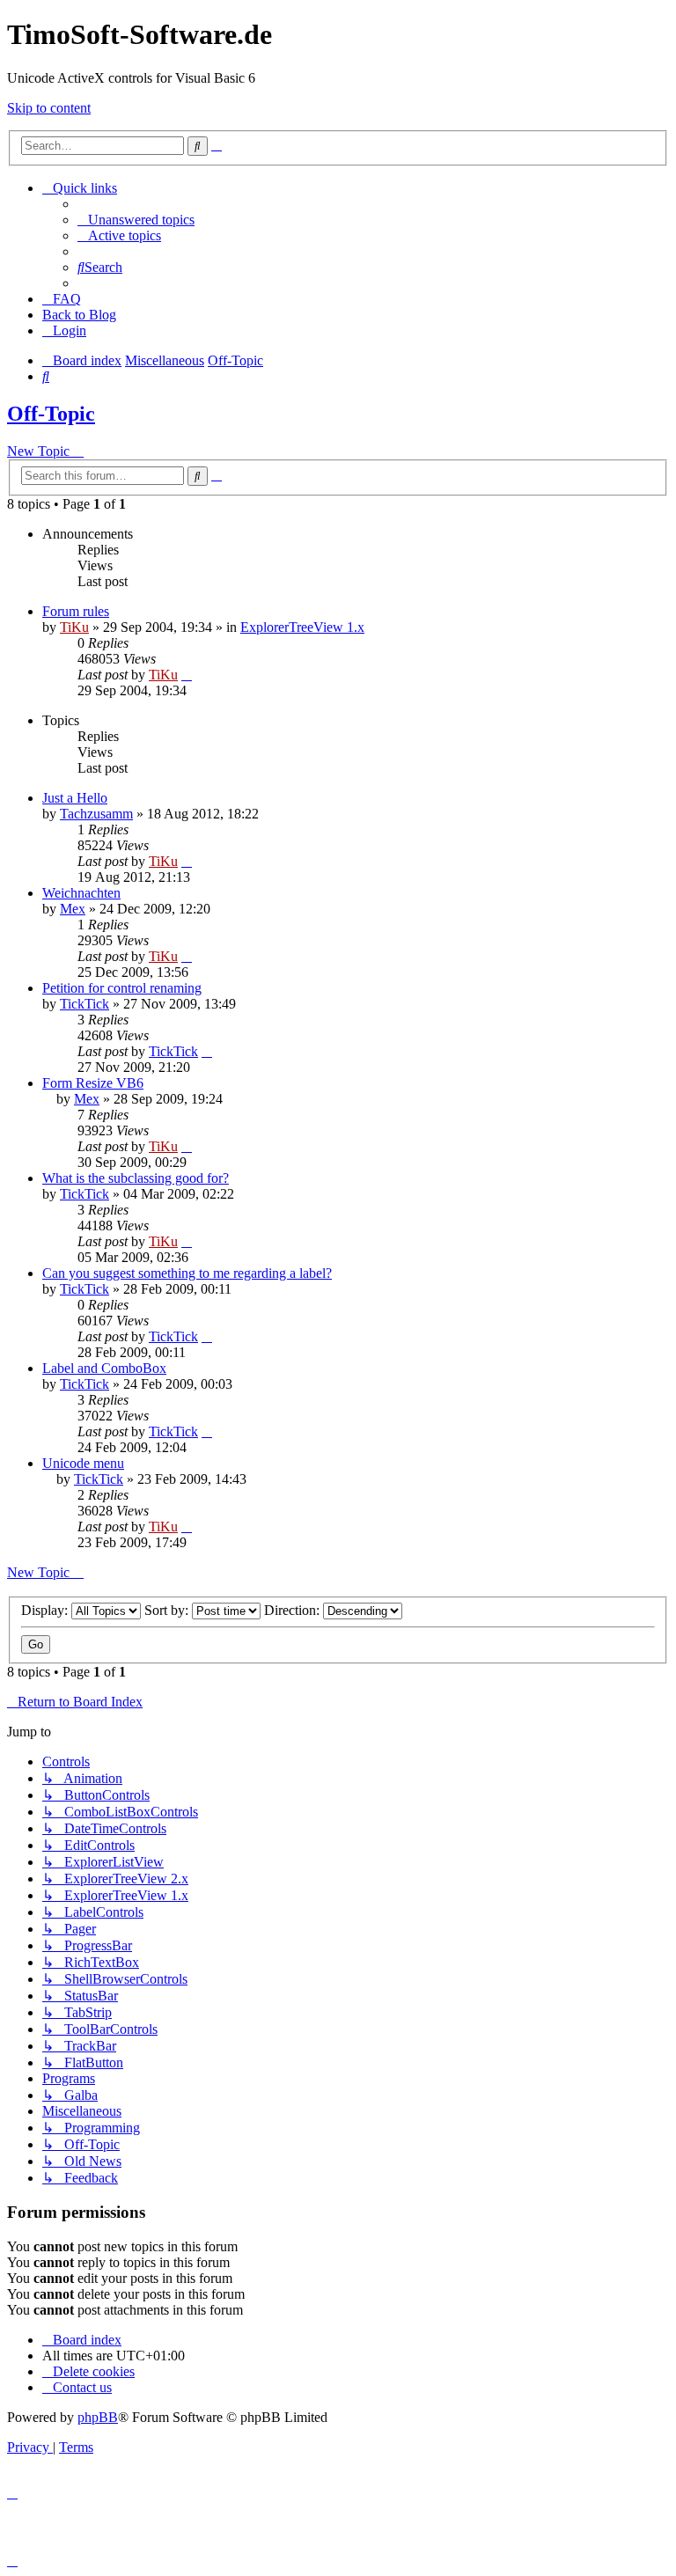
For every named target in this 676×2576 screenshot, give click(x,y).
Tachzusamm (96, 814)
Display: (46, 1610)
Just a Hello (75, 798)
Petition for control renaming (122, 988)
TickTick (84, 1004)
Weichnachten (81, 893)
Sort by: (168, 1610)
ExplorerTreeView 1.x (302, 627)
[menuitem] (136, 220)
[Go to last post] (187, 675)
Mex (73, 909)
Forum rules (76, 611)
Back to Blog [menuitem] (79, 315)
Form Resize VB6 (93, 1083)
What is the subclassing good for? (136, 1178)
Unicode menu (83, 1463)
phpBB (98, 2417)
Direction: (294, 1610)
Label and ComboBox (104, 1368)
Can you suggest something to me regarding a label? (187, 1273)
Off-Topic (51, 414)
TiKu (74, 627)
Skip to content (49, 108)
